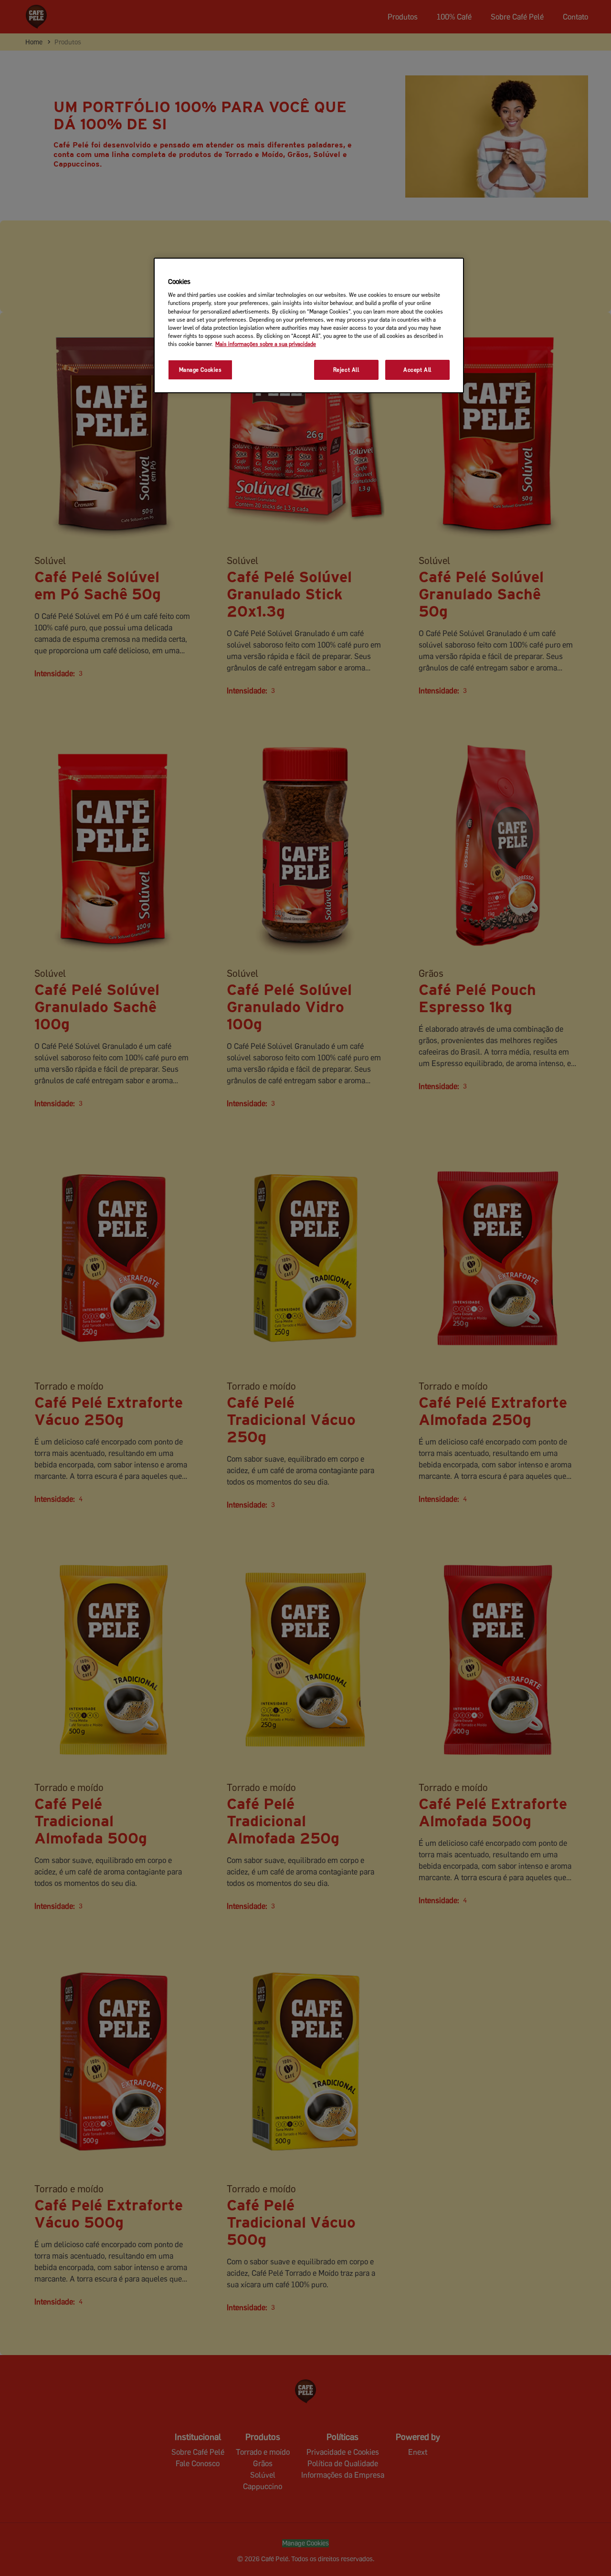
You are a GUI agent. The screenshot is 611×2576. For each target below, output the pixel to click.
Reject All (346, 370)
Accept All (417, 370)
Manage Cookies (200, 370)
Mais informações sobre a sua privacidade (266, 344)
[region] (309, 325)
